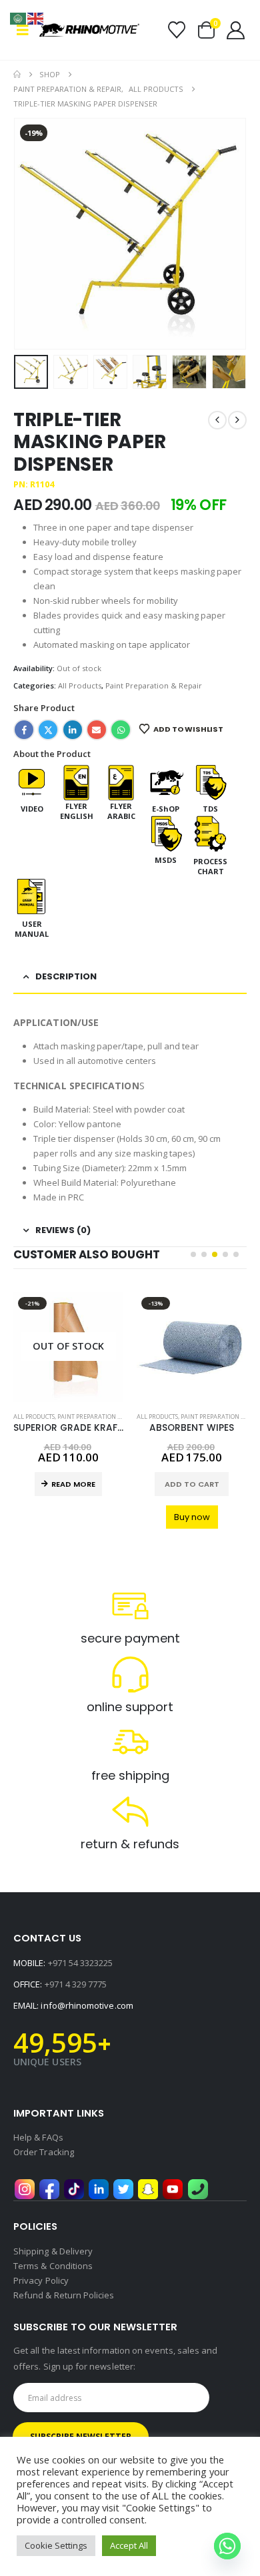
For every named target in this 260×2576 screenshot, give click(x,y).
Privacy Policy (41, 2280)
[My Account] (236, 30)
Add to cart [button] (192, 1484)
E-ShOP (166, 809)
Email (97, 730)
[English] (36, 17)
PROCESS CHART (210, 866)
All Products (80, 685)
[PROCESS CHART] (210, 833)
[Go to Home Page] (17, 75)
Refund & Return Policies (64, 2295)
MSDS (166, 860)
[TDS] (210, 782)
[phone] (198, 2189)
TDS (210, 809)
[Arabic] (19, 17)
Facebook (24, 730)
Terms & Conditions (53, 2266)
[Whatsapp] (227, 2546)
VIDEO (32, 809)
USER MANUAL (32, 929)
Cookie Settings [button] (56, 2545)
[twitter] (123, 2189)
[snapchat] (148, 2189)
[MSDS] (166, 833)
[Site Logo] (89, 30)
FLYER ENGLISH (77, 811)
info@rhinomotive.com (87, 2005)
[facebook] (49, 2189)
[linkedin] (99, 2189)
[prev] (217, 420)
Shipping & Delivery (53, 2251)
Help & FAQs (38, 2137)
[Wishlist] (176, 30)
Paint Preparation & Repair (154, 685)
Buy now (192, 1517)
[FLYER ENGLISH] (76, 782)
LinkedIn (73, 730)
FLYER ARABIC (121, 811)
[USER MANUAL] (32, 896)
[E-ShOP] (166, 782)
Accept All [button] (129, 2545)
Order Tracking (44, 2152)
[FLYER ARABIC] (121, 782)
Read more (73, 1484)
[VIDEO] (32, 782)
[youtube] (173, 2189)
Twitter (48, 730)
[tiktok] (74, 2189)
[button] (26, 30)
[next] (237, 420)
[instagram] (25, 2189)
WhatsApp (121, 730)
